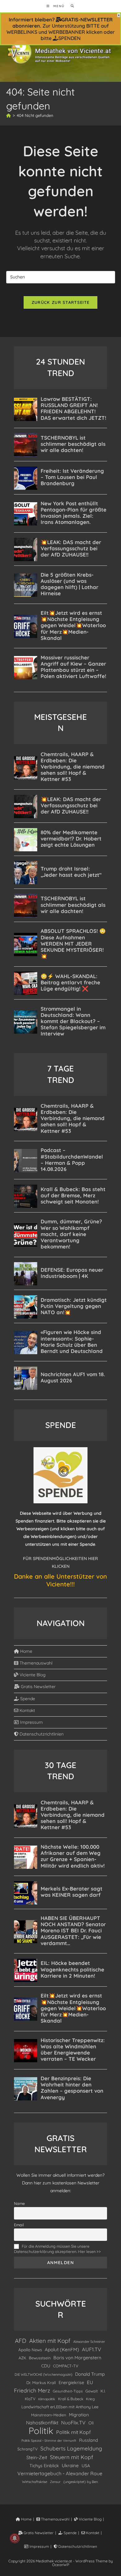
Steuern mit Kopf (72, 2457)
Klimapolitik (47, 2399)
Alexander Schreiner (89, 2342)
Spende (27, 1699)
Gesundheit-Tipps (68, 2391)
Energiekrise (71, 2383)
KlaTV (30, 2399)
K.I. (103, 2391)
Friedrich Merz (32, 2390)
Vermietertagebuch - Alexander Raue (60, 2473)
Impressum (31, 1722)
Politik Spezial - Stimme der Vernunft (49, 2441)
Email (19, 2225)
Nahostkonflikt (42, 2423)
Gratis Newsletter (38, 1687)
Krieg (90, 2399)
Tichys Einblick (44, 2466)
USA (86, 2465)
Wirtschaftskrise (35, 2482)
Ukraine (70, 2465)
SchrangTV (27, 2449)
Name (19, 2203)
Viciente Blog (32, 1675)
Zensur (55, 2482)
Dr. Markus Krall (41, 2383)
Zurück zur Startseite (60, 302)
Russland (89, 2440)
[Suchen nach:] (70, 6)
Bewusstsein (40, 2358)
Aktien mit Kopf (50, 2341)
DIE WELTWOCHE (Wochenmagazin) (43, 2374)
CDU (46, 2366)
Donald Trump (90, 2374)
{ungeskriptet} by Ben (81, 2482)
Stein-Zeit (37, 2457)
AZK (22, 2358)
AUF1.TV (92, 2349)
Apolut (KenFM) (62, 2350)
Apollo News (30, 2350)
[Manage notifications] (15, 2538)
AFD (21, 2341)
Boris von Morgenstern (77, 2358)
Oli (91, 2423)
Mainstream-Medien (49, 2415)
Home (26, 1651)
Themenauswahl (35, 1663)
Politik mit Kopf (74, 2432)
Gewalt (92, 2391)
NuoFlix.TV (73, 2423)
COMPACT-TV (66, 2366)
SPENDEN (69, 38)
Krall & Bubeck (71, 2399)
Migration (79, 2415)
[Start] (9, 115)
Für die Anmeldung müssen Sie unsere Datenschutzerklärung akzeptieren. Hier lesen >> (57, 2249)
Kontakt (27, 1710)
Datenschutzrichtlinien (41, 1734)
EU (90, 2382)
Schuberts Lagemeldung (71, 2448)
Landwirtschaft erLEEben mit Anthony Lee (60, 2407)
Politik (41, 2431)
